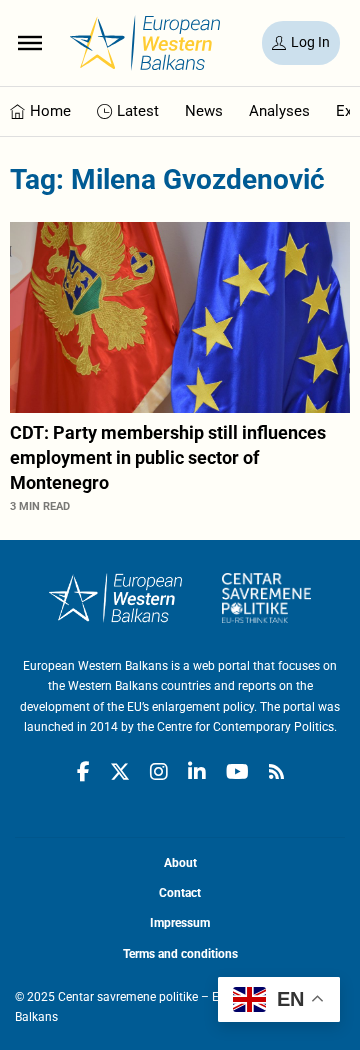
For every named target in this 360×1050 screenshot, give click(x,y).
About (180, 863)
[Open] (30, 43)
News (204, 111)
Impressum (180, 923)
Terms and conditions (180, 954)
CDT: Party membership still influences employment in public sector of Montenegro (168, 457)
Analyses (279, 111)
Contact (180, 893)
